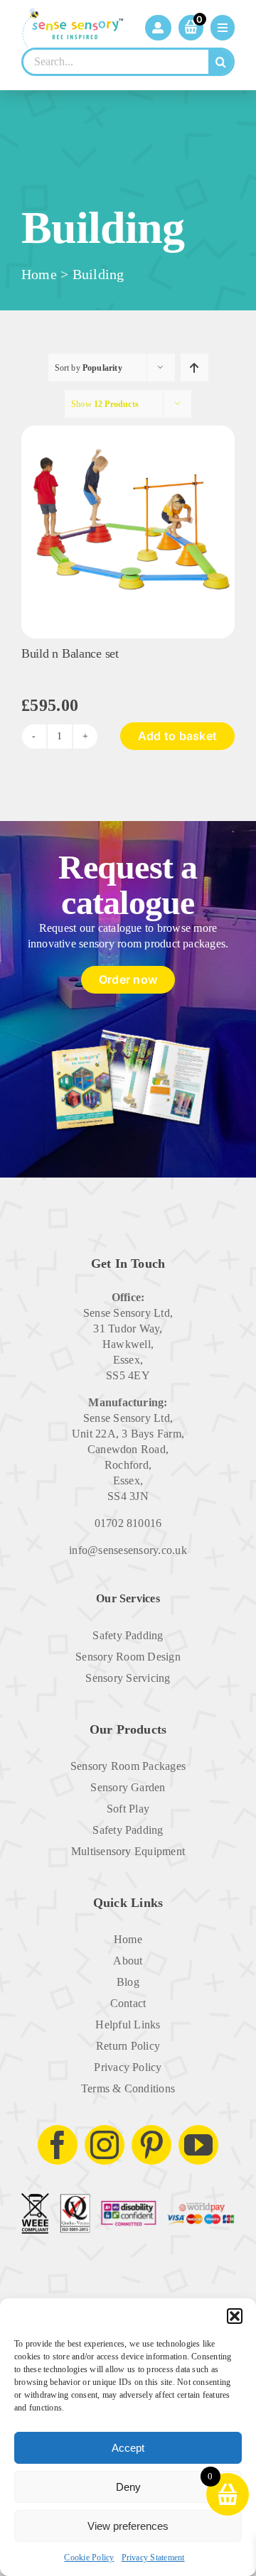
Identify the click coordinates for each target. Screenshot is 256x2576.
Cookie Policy (89, 2558)
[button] (235, 2316)
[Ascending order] (194, 368)
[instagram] (105, 2145)
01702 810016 (128, 1523)
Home (39, 274)
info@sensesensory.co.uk (128, 1550)
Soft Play (128, 1809)
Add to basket (177, 736)
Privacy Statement (153, 2558)
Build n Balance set (70, 653)
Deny (128, 2487)
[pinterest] (151, 2145)
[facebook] (58, 2145)
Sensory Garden (128, 1787)
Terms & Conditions (128, 2088)
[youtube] (198, 2145)
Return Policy (128, 2046)
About (128, 1961)
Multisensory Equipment (128, 1851)
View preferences (128, 2526)
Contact (128, 2003)
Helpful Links (128, 2025)
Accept (128, 2448)
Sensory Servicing (128, 1678)
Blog (128, 1982)
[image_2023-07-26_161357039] (128, 431)
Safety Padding (128, 1635)
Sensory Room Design (128, 1657)
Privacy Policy (128, 2067)
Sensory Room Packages (128, 1766)
